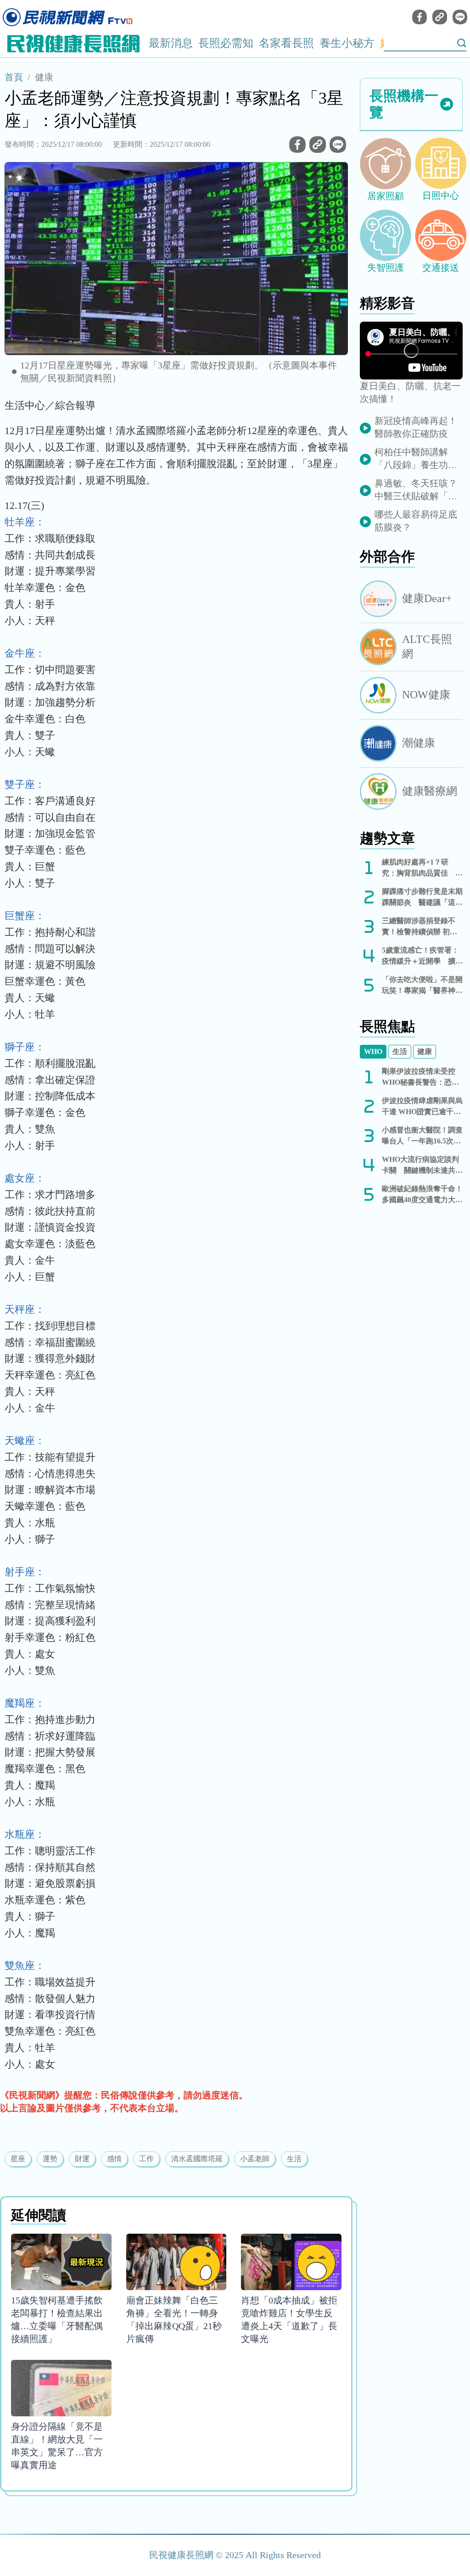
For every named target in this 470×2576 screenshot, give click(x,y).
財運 (82, 2159)
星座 (18, 2159)
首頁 (14, 77)
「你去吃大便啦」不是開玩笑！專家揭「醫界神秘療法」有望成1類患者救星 (422, 986)
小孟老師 (255, 2159)
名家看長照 (286, 43)
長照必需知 (226, 43)
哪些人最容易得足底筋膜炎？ (416, 521)
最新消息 (171, 43)
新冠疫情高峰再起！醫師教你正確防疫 (416, 427)
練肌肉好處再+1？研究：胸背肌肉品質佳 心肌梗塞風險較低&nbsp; (422, 868)
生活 (294, 2159)
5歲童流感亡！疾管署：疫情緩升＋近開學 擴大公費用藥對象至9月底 (422, 956)
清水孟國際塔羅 (197, 2159)
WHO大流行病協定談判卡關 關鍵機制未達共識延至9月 (422, 1166)
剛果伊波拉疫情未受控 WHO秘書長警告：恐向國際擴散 (420, 1078)
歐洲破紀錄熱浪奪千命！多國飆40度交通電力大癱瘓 (422, 1195)
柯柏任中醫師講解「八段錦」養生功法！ (411, 459)
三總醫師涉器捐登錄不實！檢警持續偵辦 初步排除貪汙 (420, 927)
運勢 (50, 2159)
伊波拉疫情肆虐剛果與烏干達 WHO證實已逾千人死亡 (422, 1107)
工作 (146, 2159)
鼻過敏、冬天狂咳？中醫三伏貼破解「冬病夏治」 (416, 490)
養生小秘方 (347, 43)
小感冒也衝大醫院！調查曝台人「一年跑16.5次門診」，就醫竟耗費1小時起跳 (422, 1136)
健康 (44, 77)
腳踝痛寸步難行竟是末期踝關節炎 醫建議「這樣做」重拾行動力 (422, 898)
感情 (114, 2159)
